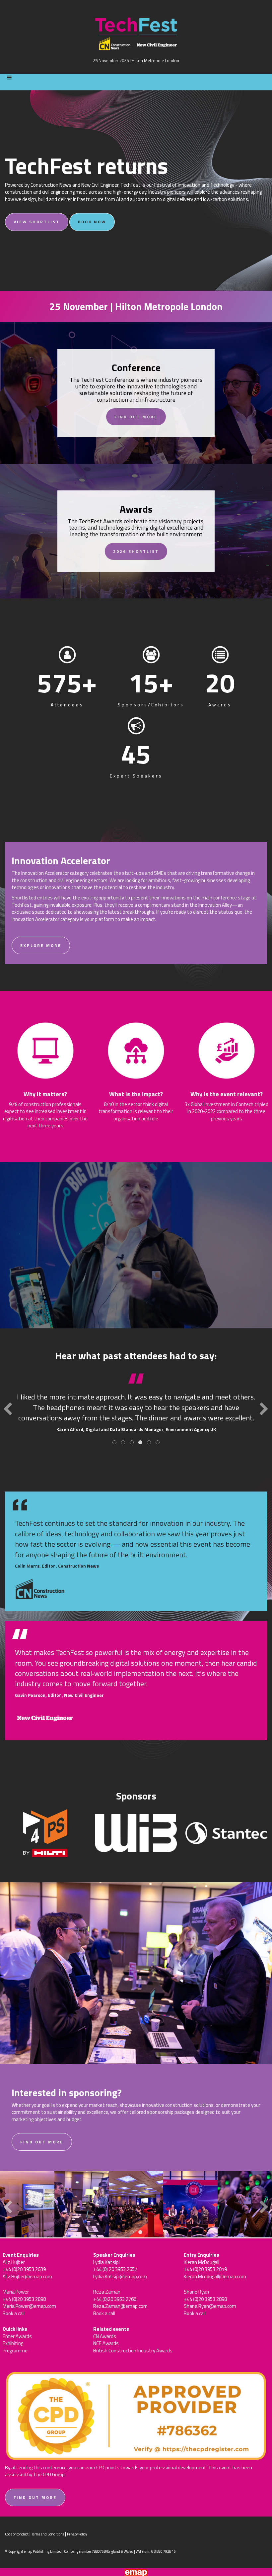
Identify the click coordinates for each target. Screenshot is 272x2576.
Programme (15, 2351)
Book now (92, 222)
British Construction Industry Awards (133, 2351)
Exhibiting (13, 2343)
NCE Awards (106, 2343)
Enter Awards (17, 2336)
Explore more (41, 945)
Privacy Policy (77, 2534)
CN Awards (105, 2336)
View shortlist (37, 222)
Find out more (136, 417)
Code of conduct (17, 2534)
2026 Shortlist (136, 551)
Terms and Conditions (48, 2534)
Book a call (14, 2313)
